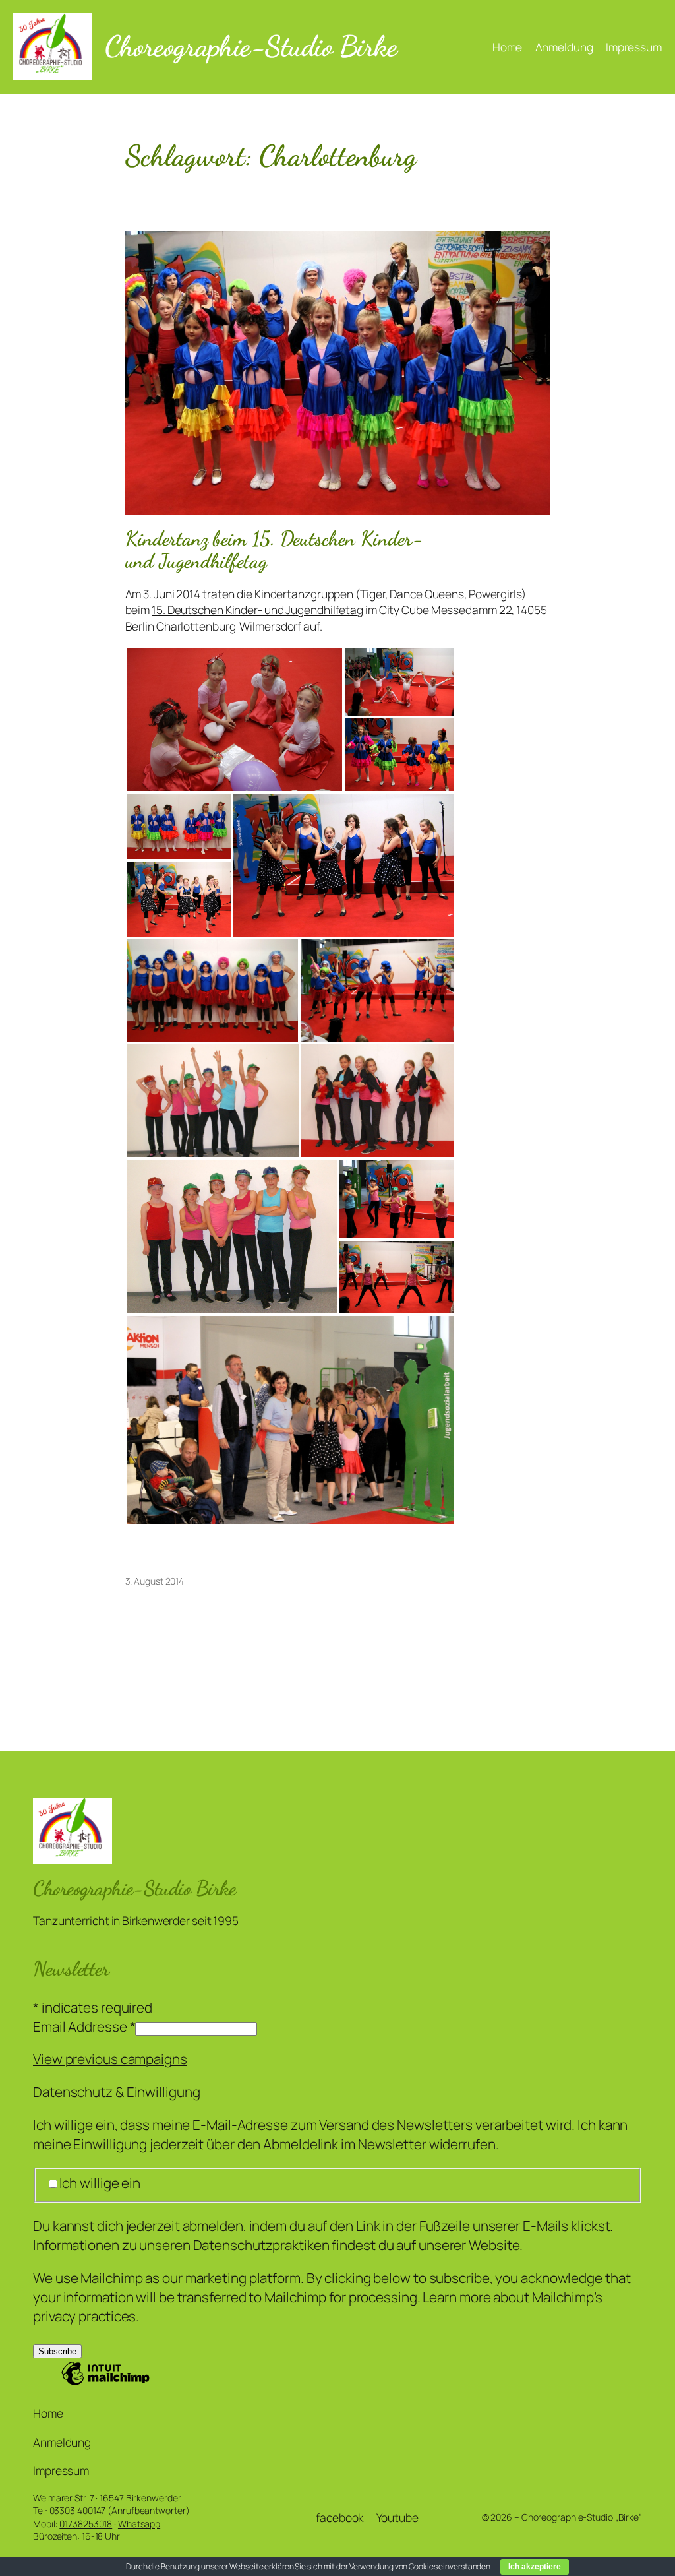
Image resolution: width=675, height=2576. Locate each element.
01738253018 (86, 2524)
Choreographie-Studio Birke (251, 46)
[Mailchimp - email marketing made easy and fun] (105, 2383)
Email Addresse (84, 2026)
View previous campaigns (110, 2059)
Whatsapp (139, 2524)
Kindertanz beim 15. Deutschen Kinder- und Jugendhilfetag (274, 550)
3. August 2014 (155, 1581)
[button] (234, 719)
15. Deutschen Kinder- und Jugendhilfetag (257, 610)
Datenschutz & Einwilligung (116, 2092)
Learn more (456, 2297)
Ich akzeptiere (535, 2567)
